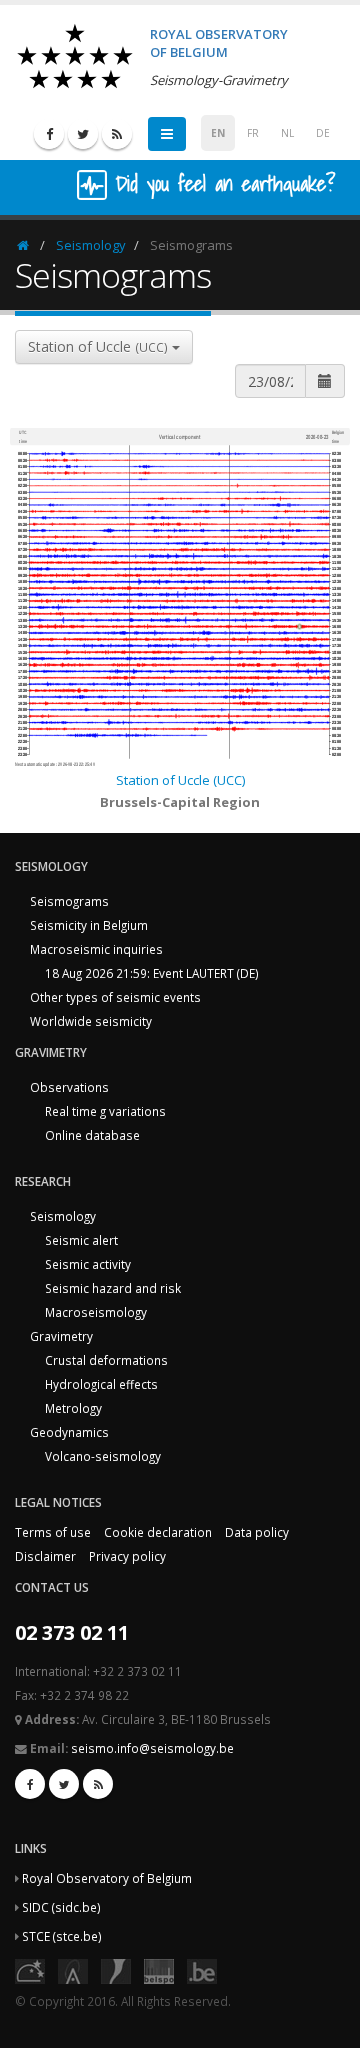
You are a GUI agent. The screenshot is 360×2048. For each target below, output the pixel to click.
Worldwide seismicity (91, 1021)
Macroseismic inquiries (96, 949)
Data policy (257, 1532)
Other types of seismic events (115, 997)
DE (323, 133)
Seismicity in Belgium (89, 925)
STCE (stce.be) (62, 1936)
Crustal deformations (106, 1360)
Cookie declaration (158, 1532)
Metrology (73, 1408)
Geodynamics (69, 1432)
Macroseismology (96, 1312)
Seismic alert (81, 1240)
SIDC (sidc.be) (61, 1907)
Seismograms (69, 901)
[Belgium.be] (202, 1970)
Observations (69, 1087)
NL (287, 133)
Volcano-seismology (103, 1456)
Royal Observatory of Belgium (107, 1878)
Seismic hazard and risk (113, 1288)
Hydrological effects (101, 1384)
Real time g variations (105, 1111)
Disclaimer (45, 1556)
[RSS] (117, 134)
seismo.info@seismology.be (152, 1748)
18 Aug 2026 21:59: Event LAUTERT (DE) (152, 973)
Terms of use (53, 1532)
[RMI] (116, 1970)
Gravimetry (61, 1336)
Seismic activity (88, 1264)
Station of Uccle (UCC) (180, 780)
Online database (92, 1135)
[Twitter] (83, 134)
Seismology (91, 245)
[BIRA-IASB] (73, 1970)
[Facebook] (49, 134)
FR (253, 133)
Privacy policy (127, 1556)
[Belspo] (159, 1970)
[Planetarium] (30, 1970)
